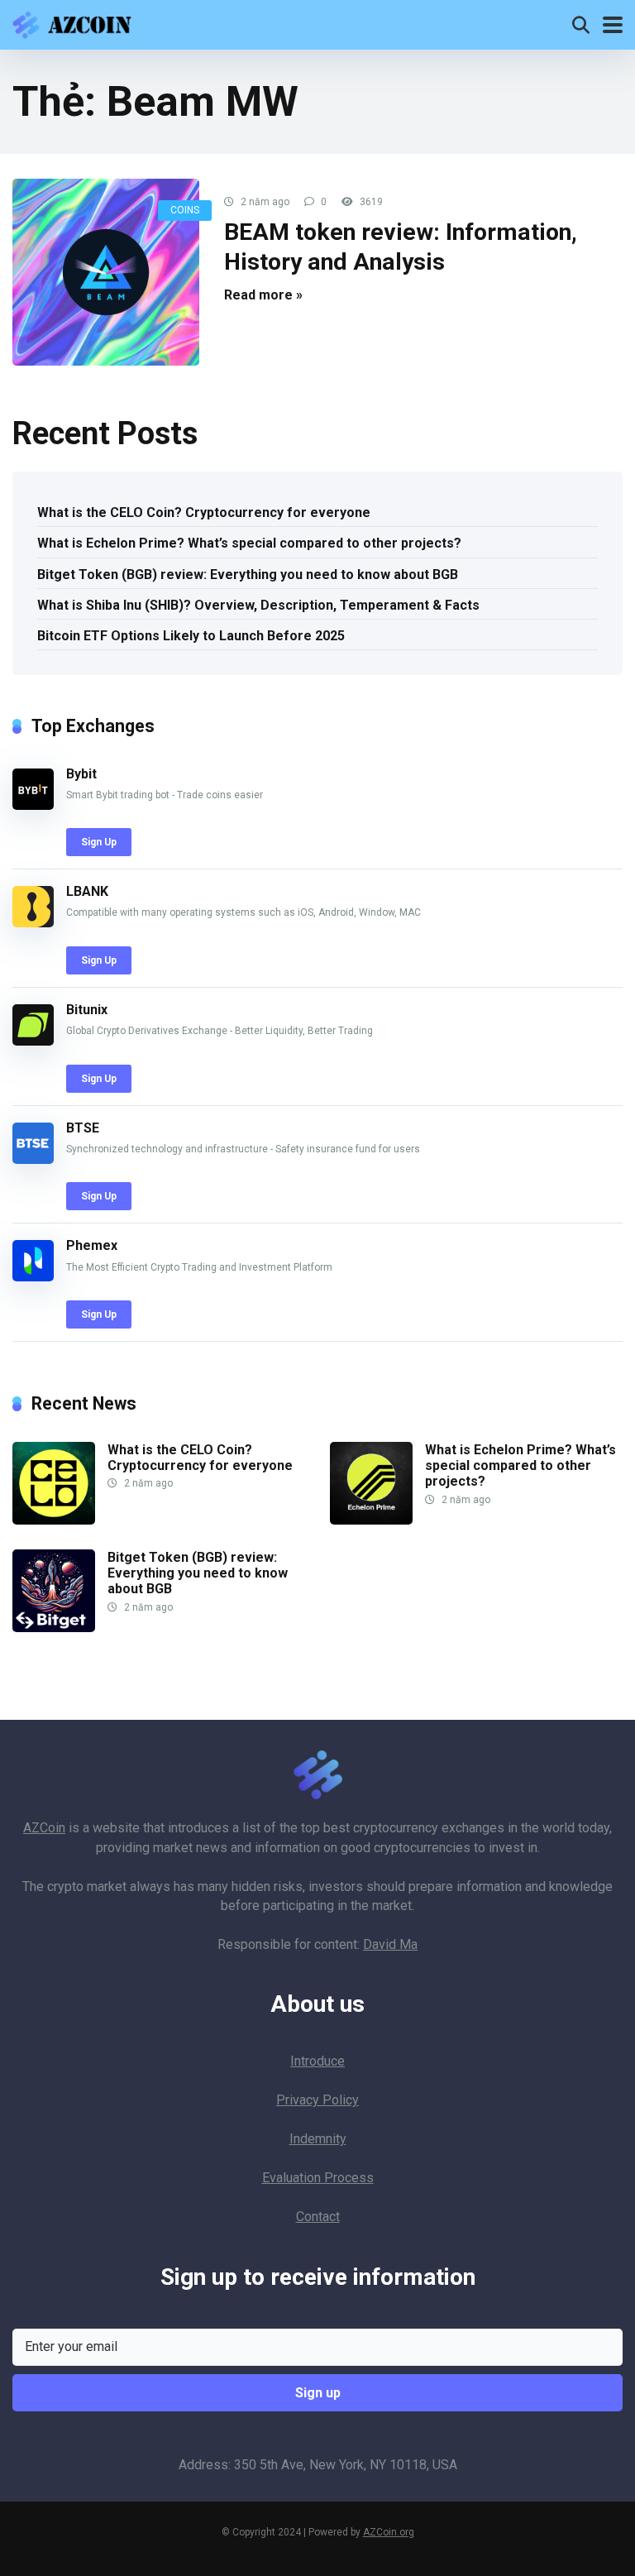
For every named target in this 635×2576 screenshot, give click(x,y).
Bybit (81, 774)
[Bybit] (33, 805)
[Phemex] (33, 1277)
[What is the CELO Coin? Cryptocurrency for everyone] (54, 1520)
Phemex (92, 1245)
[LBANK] (33, 923)
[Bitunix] (33, 1041)
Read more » (263, 295)
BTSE (83, 1128)
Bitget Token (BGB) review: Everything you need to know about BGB (248, 575)
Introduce (317, 2061)
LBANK (87, 891)
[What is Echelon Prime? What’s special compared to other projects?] (371, 1520)
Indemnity (318, 2139)
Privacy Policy (317, 2100)
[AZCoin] (76, 23)
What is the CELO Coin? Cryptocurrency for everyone (204, 512)
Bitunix (87, 1010)
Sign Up (99, 842)
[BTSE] (33, 1159)
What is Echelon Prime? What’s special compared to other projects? (249, 543)
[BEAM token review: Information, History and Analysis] (106, 272)
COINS (185, 210)
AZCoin (44, 1828)
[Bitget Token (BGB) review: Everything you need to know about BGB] (54, 1628)
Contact (318, 2217)
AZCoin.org (389, 2532)
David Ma (390, 1944)
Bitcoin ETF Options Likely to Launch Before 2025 (191, 636)
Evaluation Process (318, 2178)
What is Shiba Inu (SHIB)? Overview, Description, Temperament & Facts (258, 605)
